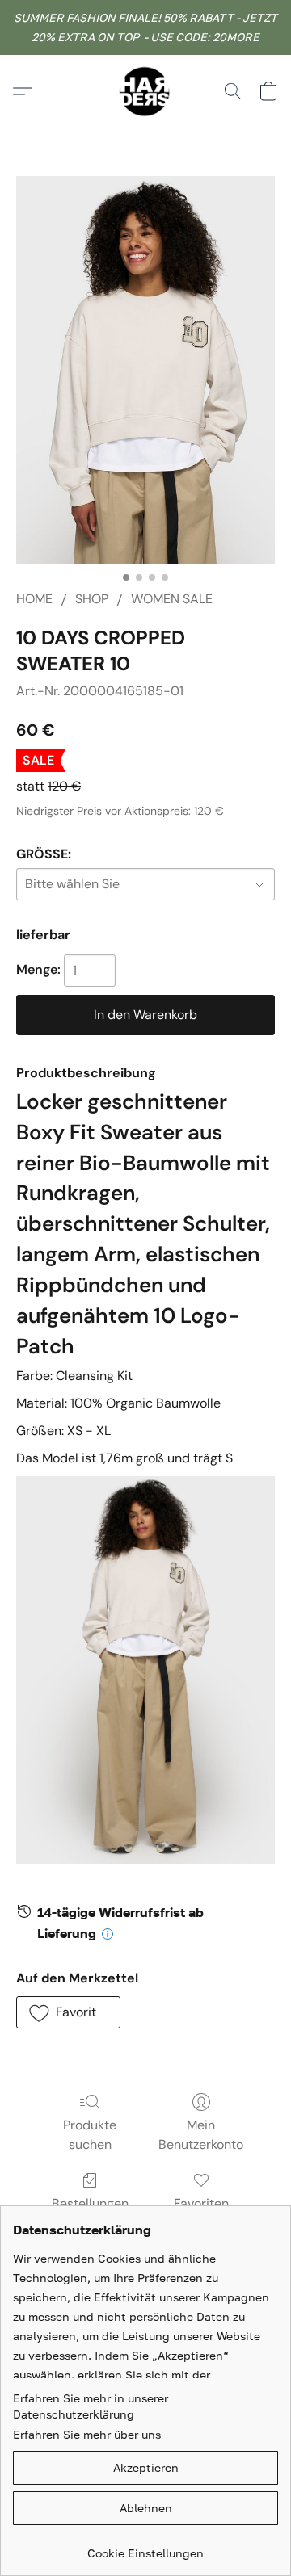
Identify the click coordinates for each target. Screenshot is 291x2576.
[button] (145, 91)
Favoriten (201, 2203)
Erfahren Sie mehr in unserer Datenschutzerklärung (91, 2406)
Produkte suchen (90, 2135)
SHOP (92, 599)
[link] (145, 2547)
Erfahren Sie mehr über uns (87, 2434)
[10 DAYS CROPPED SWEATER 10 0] (145, 370)
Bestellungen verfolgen (90, 2213)
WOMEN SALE (172, 599)
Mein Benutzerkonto (201, 2135)
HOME (34, 599)
